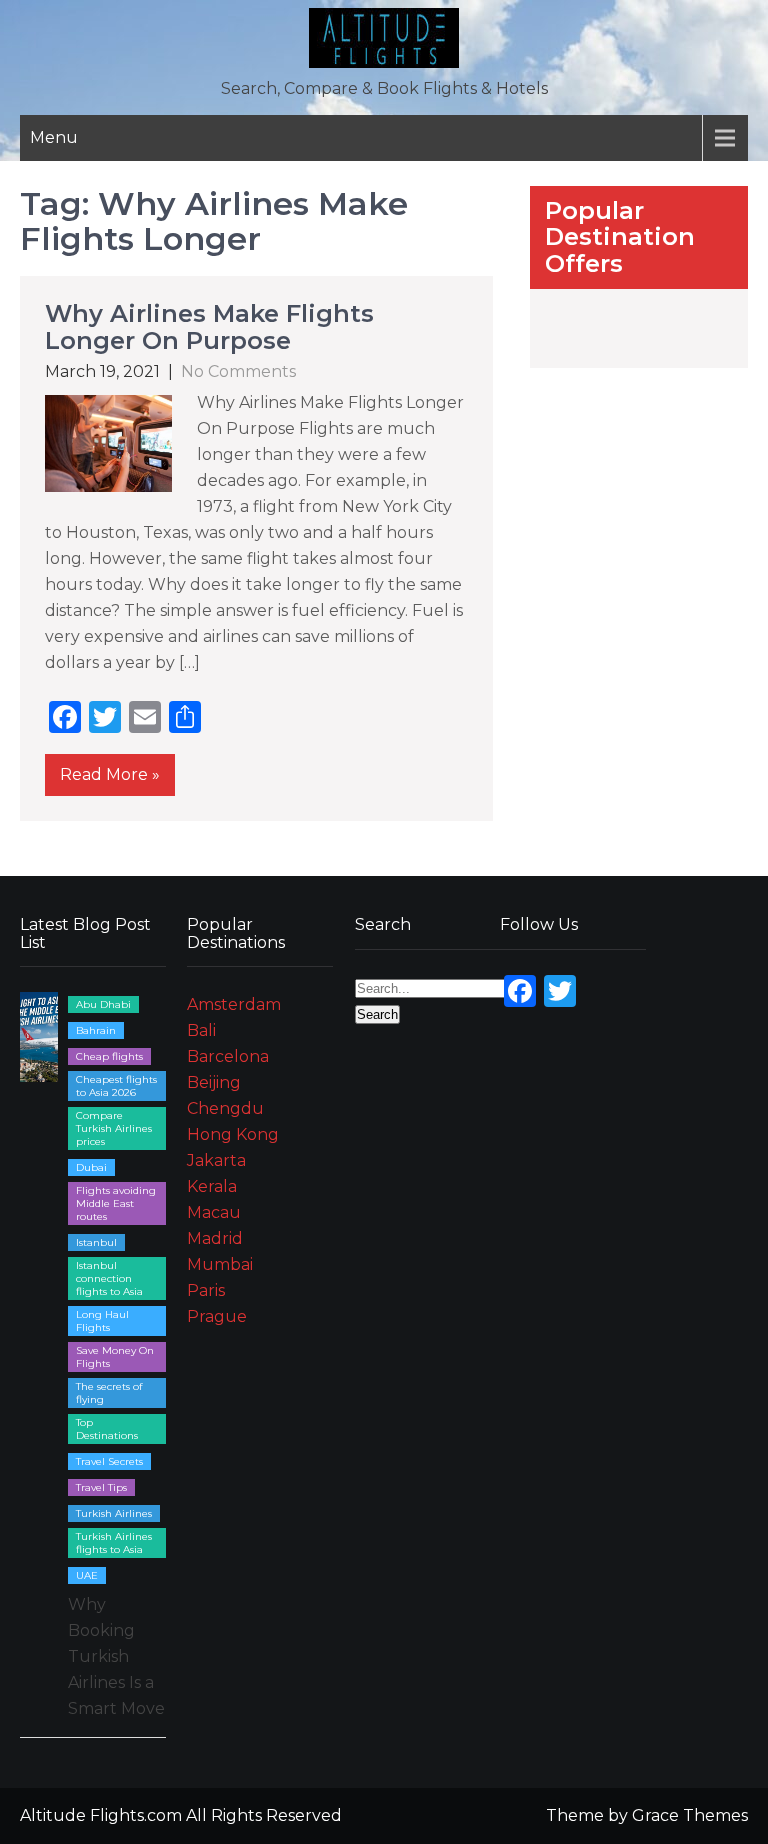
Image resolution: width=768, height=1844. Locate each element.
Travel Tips (101, 1487)
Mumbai (220, 1264)
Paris (206, 1290)
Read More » (110, 774)
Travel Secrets (109, 1461)
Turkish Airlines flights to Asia (114, 1543)
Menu (54, 137)
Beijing (214, 1082)
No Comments (238, 371)
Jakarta (216, 1160)
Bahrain (96, 1030)
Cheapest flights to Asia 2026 (116, 1086)
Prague (217, 1316)
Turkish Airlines (114, 1513)
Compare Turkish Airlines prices (114, 1128)
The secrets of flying (109, 1393)
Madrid (215, 1238)
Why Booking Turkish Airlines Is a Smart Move (116, 1656)
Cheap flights (109, 1056)
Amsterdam (234, 1004)
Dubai (91, 1167)
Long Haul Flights (102, 1321)
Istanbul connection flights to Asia (109, 1278)
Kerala (212, 1186)
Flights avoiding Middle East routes (116, 1203)
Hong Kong (233, 1134)
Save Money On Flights (115, 1357)
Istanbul (96, 1242)
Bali (201, 1030)
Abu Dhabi (103, 1004)
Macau (214, 1212)
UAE (87, 1575)
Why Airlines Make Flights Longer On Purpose (209, 326)
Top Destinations (107, 1429)
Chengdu (225, 1108)
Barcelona (228, 1056)
